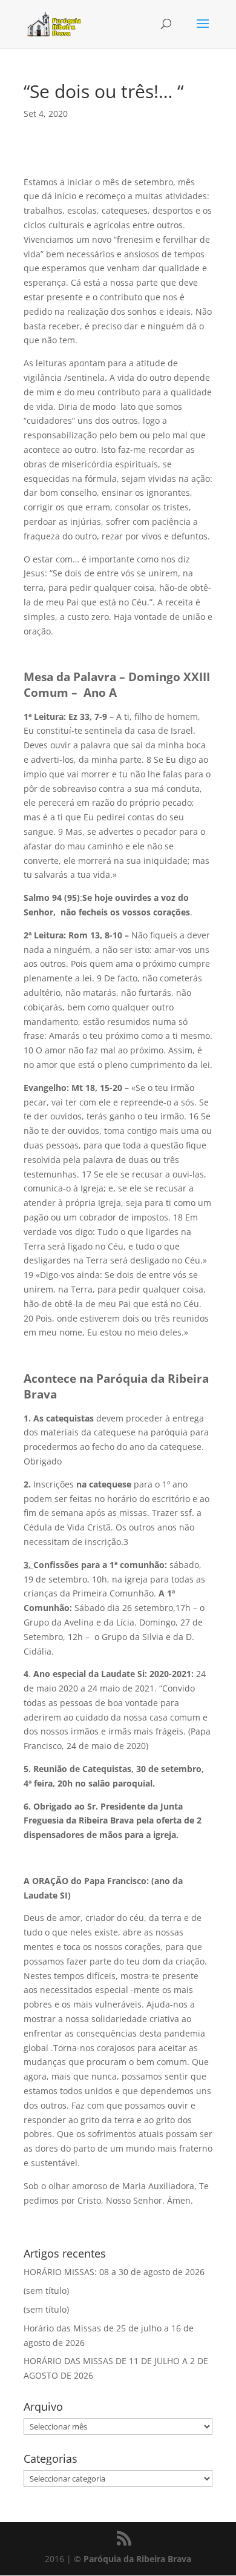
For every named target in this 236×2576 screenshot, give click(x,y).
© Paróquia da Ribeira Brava (133, 2559)
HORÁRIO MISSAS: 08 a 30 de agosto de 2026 (114, 2272)
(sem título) (46, 2291)
